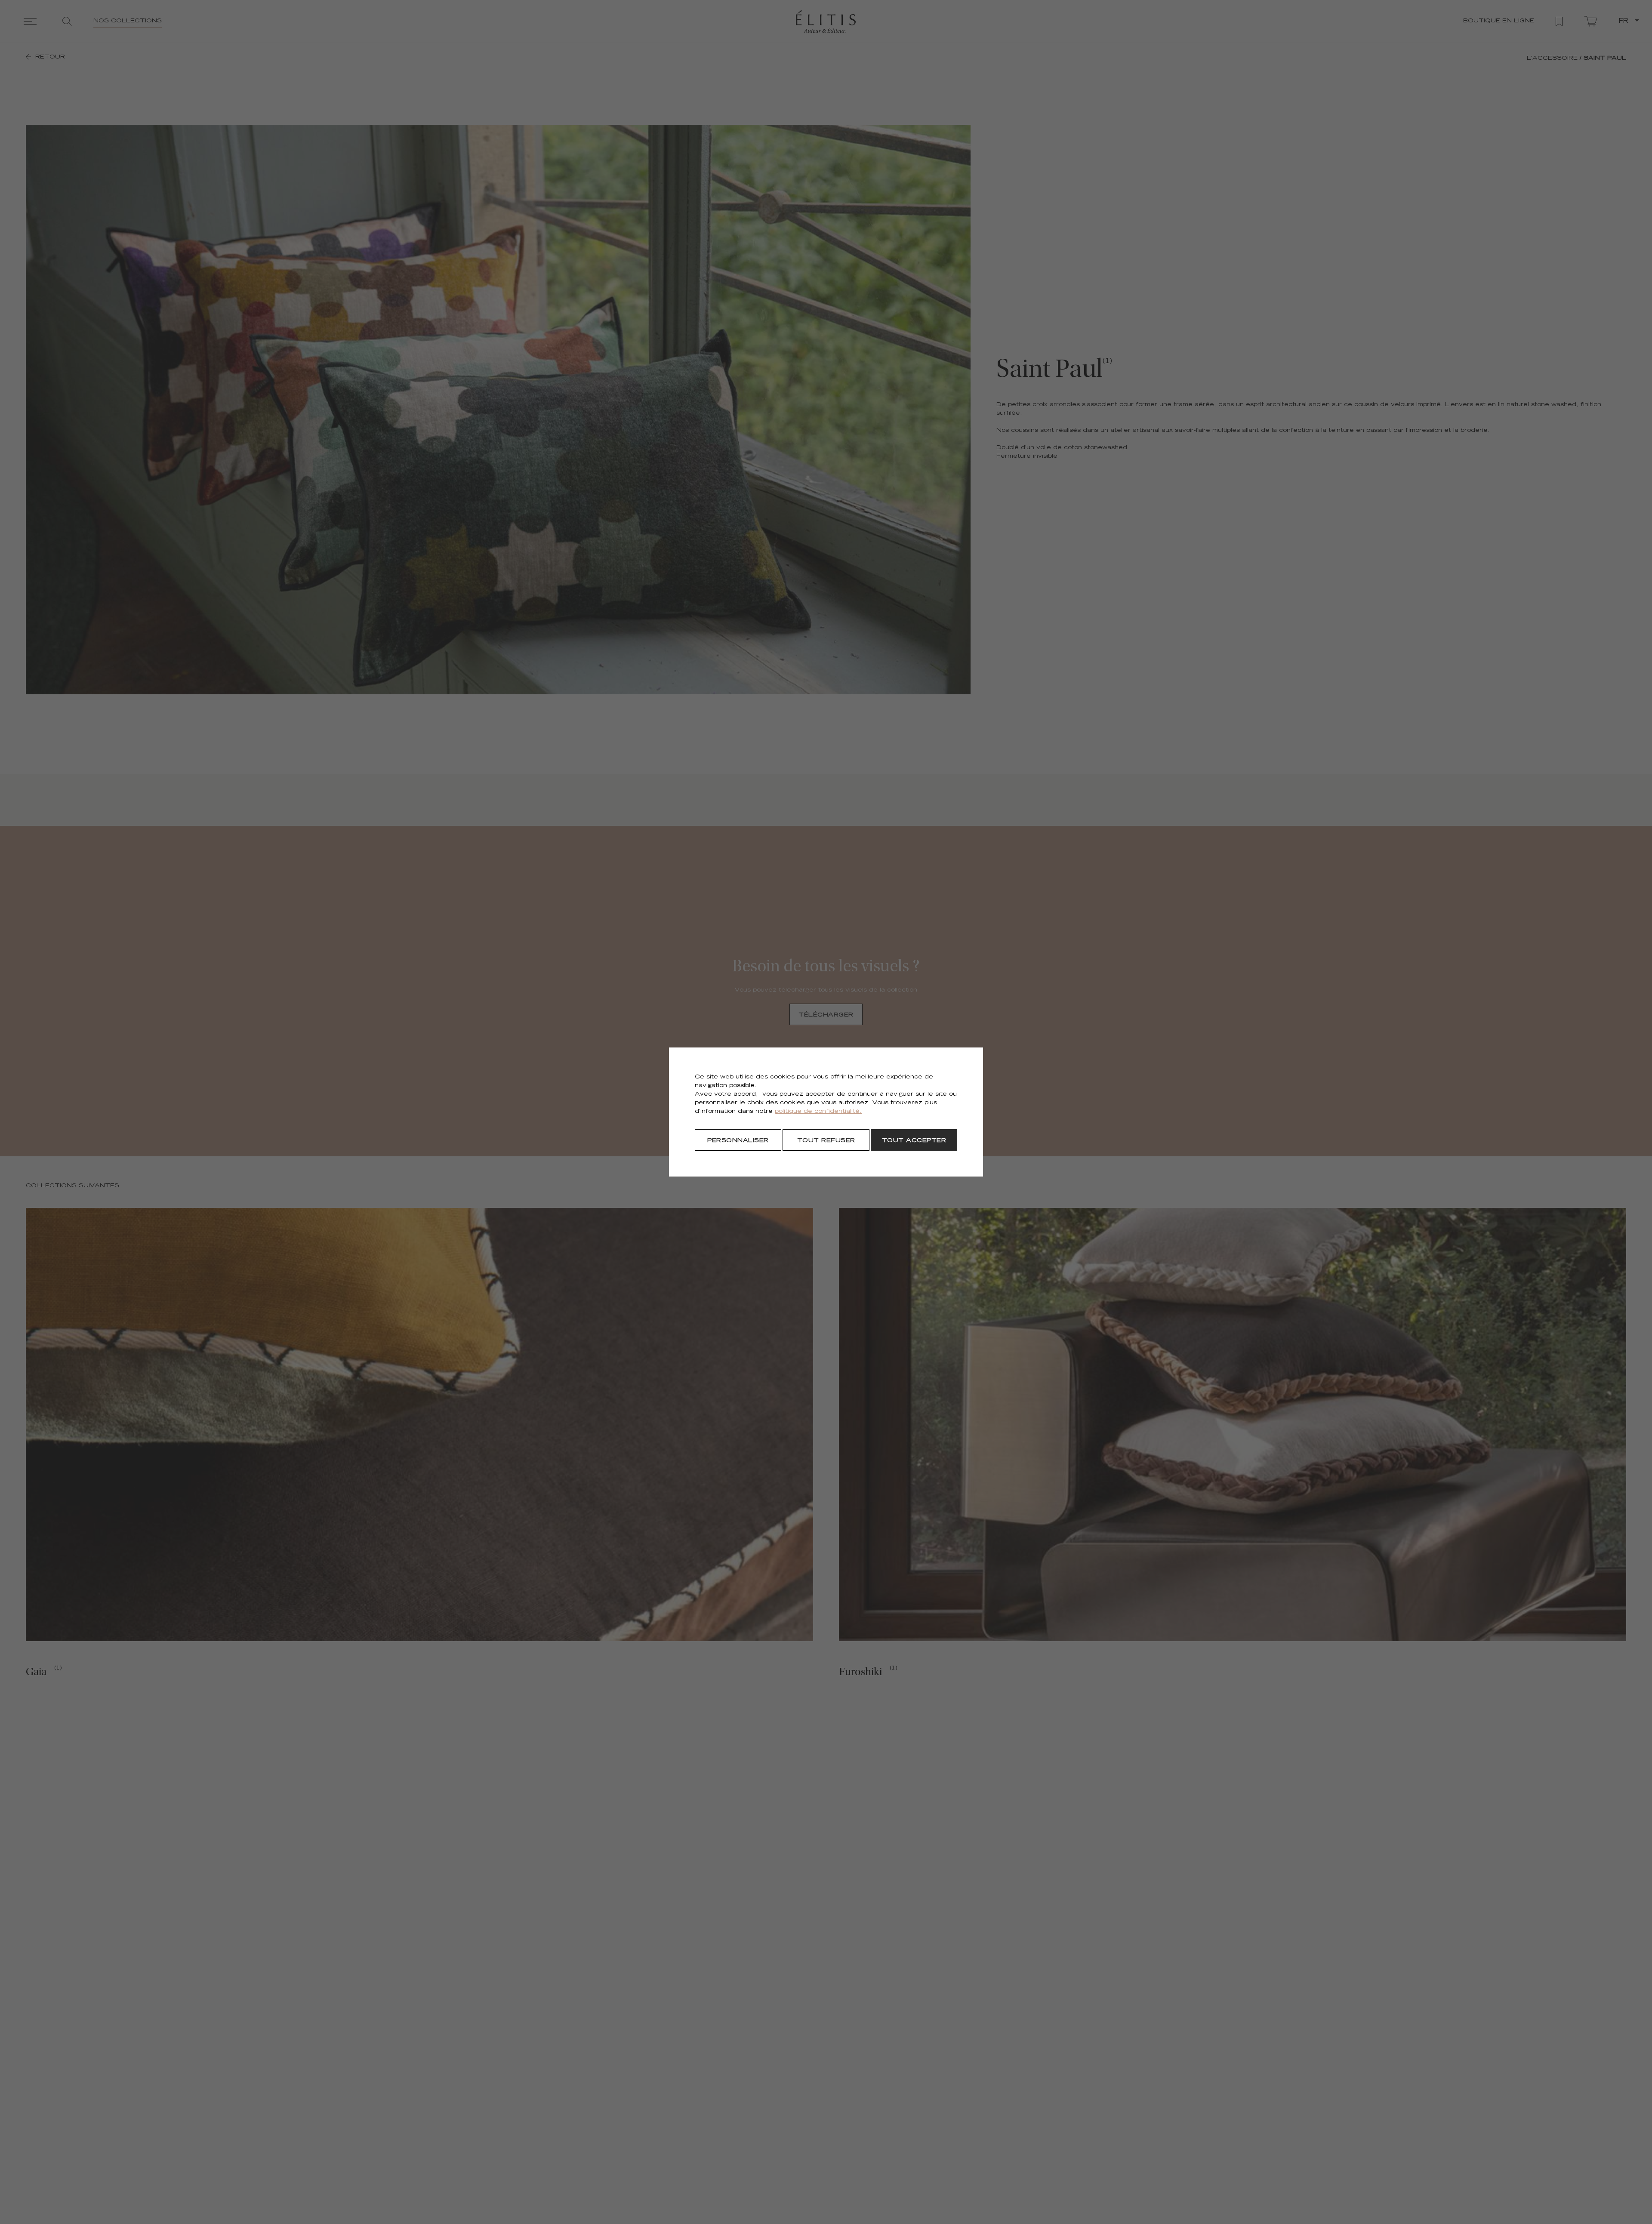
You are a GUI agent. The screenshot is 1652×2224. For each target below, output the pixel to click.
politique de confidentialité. (818, 1112)
